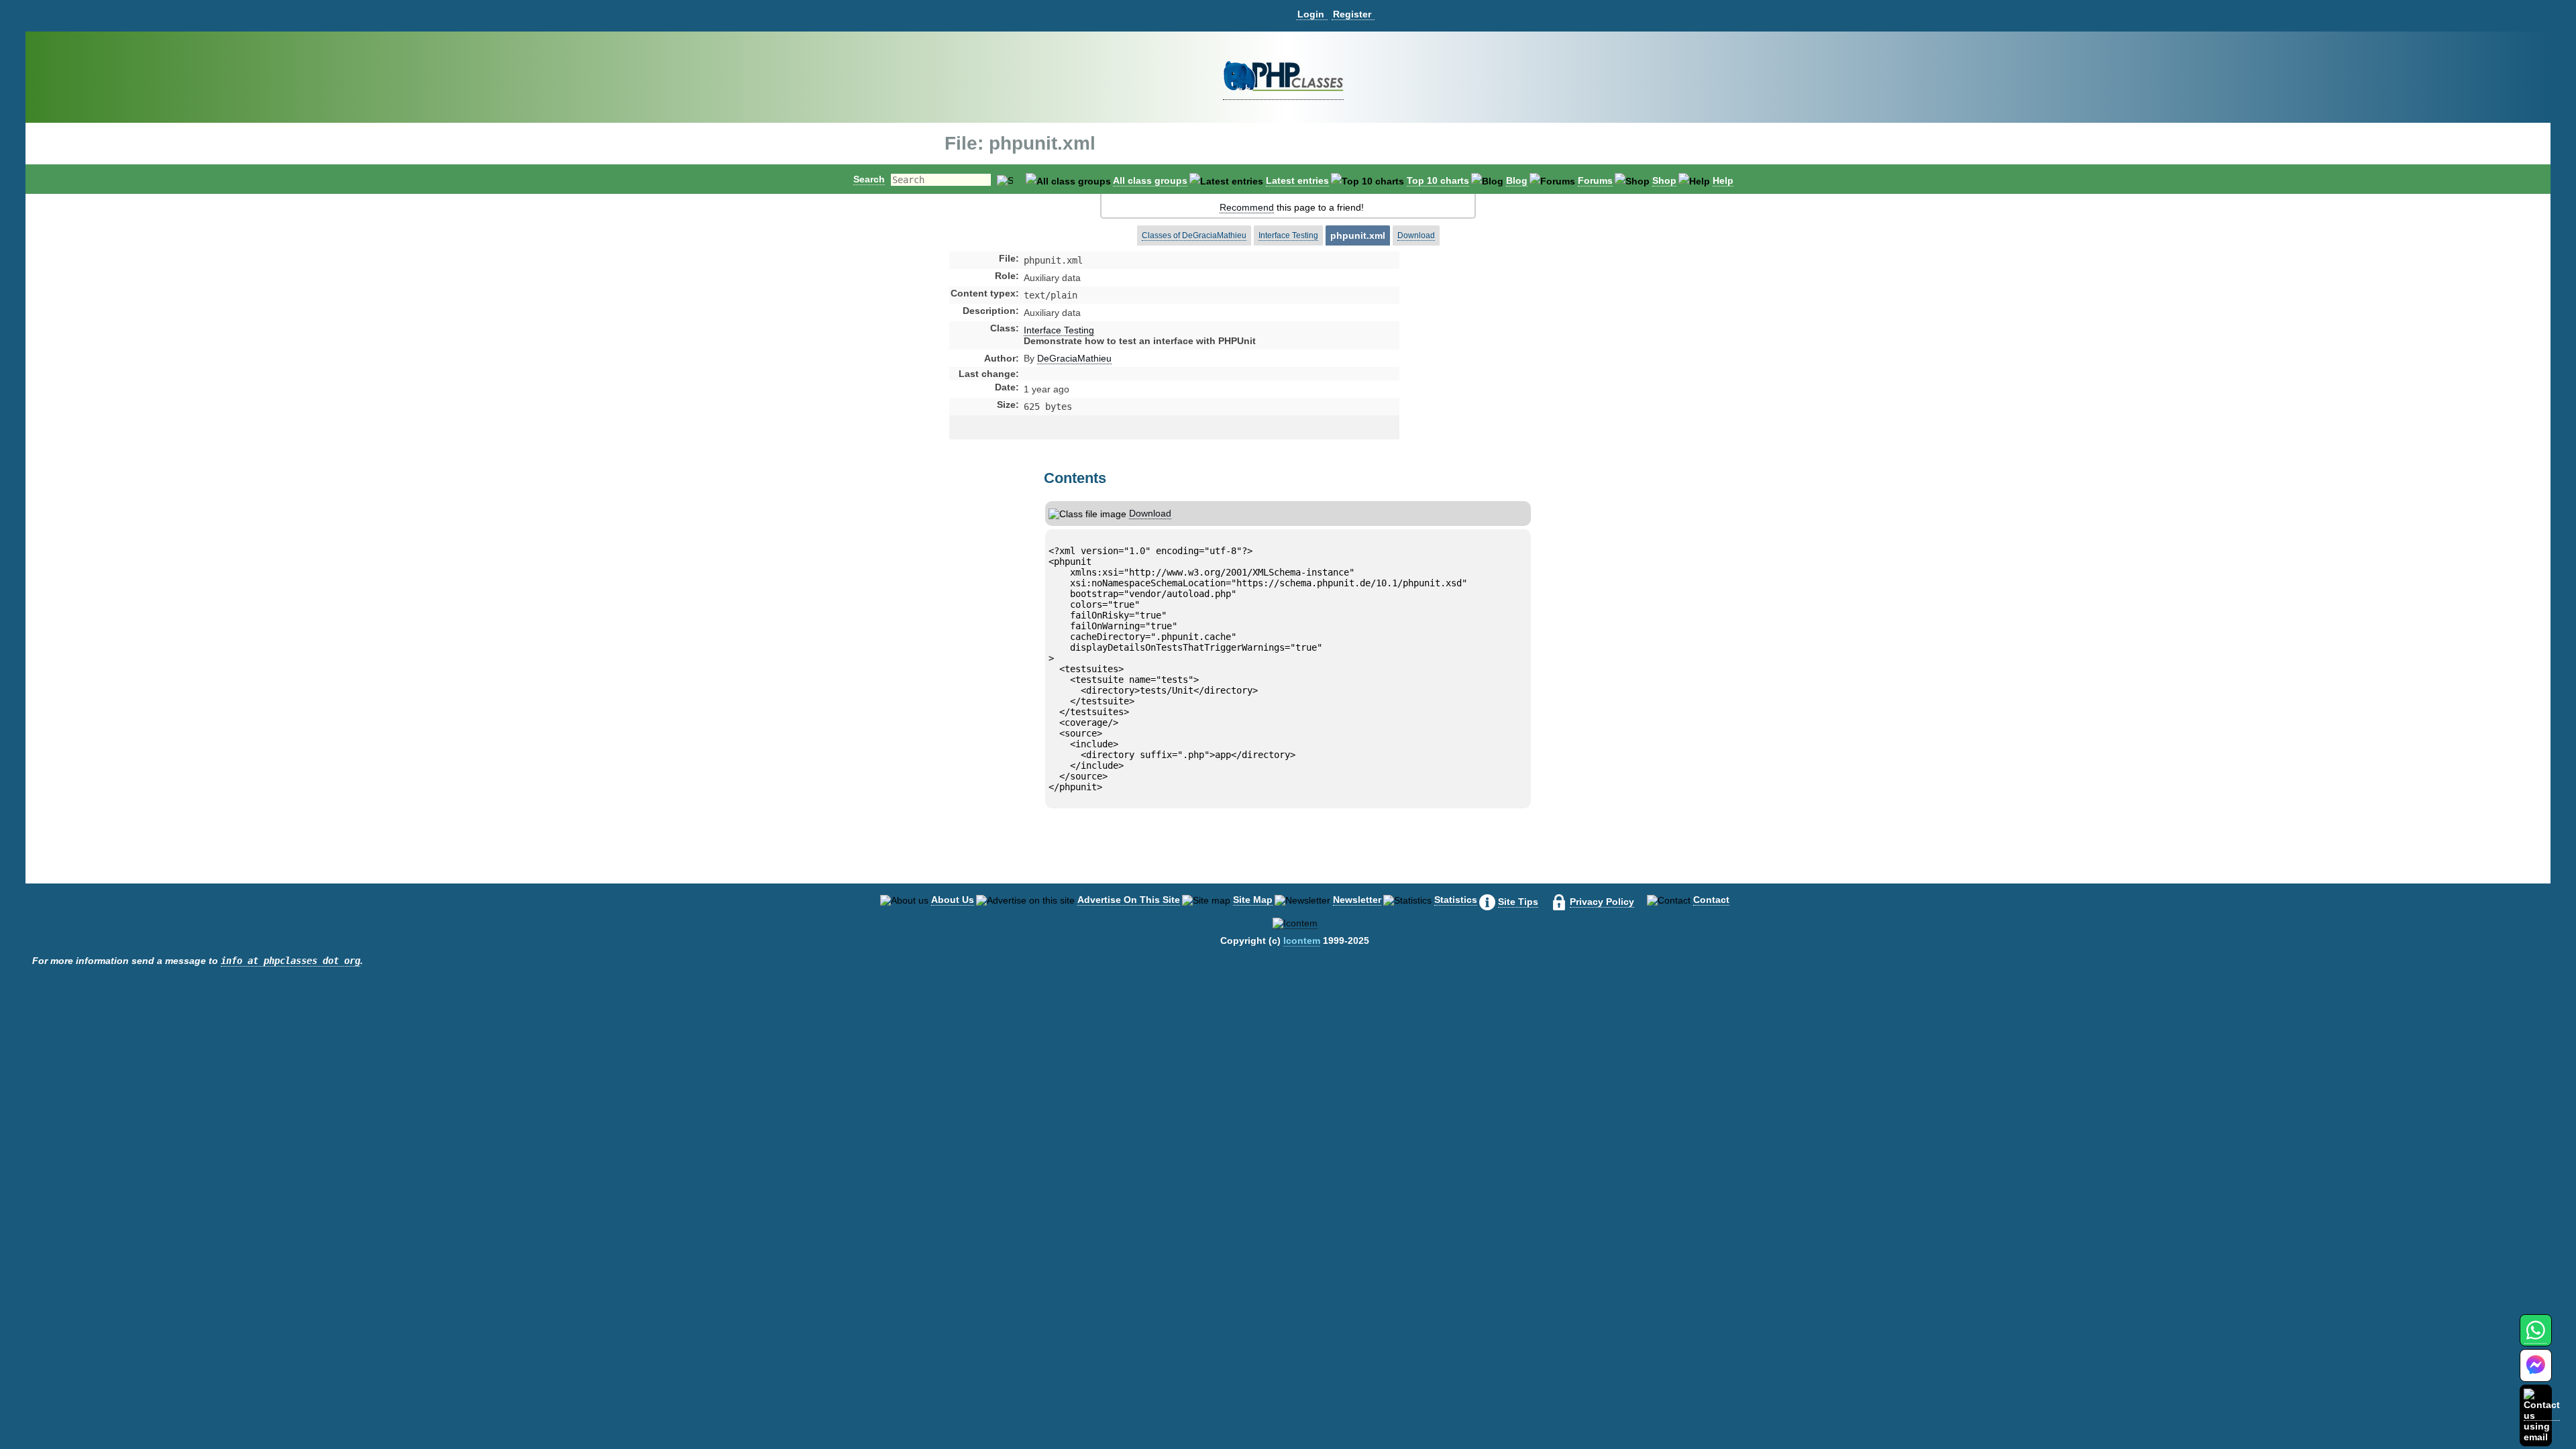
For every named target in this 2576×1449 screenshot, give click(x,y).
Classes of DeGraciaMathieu (1194, 235)
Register (1352, 14)
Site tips (1518, 902)
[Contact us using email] (2542, 1415)
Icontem (1302, 941)
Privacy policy (1602, 902)
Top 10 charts (1438, 180)
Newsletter (1357, 900)
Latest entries (1297, 180)
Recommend (1247, 207)
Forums (1595, 180)
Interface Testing (1288, 235)
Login (1311, 14)
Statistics (1456, 900)
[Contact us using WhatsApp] (2535, 1338)
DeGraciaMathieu (1074, 358)
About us (953, 900)
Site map (1253, 900)
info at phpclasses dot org (290, 961)
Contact (1711, 900)
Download (1416, 235)
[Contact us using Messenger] (2536, 1374)
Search (869, 179)
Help (1723, 180)
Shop (1664, 180)
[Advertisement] (1505, 365)
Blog (1517, 180)
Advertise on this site (1129, 900)
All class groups (1150, 180)
